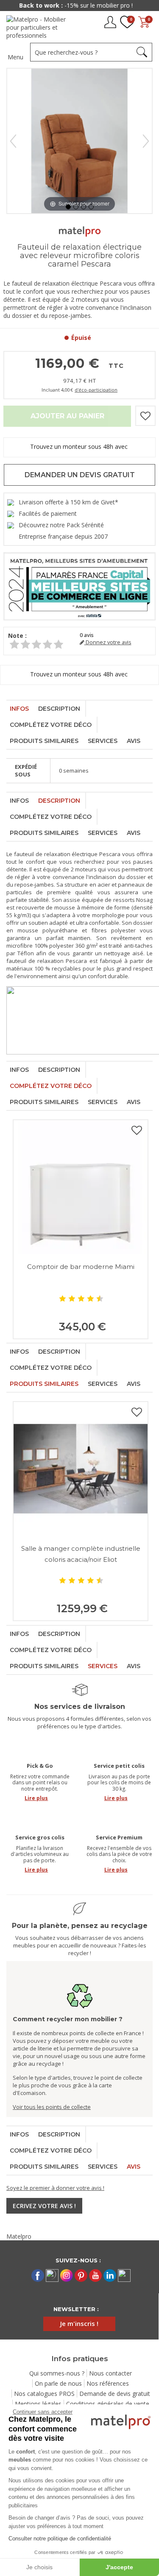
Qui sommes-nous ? (57, 2373)
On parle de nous (58, 2383)
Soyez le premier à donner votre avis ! (55, 2188)
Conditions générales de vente (108, 2404)
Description (59, 709)
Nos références (108, 2383)
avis (87, 635)
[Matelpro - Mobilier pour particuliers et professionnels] (39, 27)
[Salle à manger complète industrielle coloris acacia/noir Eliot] (81, 1469)
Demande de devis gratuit (115, 2394)
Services (103, 741)
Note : (17, 636)
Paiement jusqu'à (80, 5)
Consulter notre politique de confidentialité (60, 2538)
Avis (134, 741)
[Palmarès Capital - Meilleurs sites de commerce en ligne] (79, 586)
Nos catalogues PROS (44, 2394)
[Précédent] (13, 141)
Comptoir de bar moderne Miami (81, 1267)
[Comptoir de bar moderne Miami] (81, 1187)
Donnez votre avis (108, 642)
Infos (19, 709)
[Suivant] (146, 141)
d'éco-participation (96, 390)
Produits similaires (44, 741)
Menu (15, 57)
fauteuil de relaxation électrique (56, 854)
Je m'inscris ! (79, 2323)
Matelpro (19, 2236)
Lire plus (36, 1798)
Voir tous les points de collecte (52, 2107)
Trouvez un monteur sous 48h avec (80, 446)
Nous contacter (110, 2373)
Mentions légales (38, 2404)
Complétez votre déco (51, 725)
